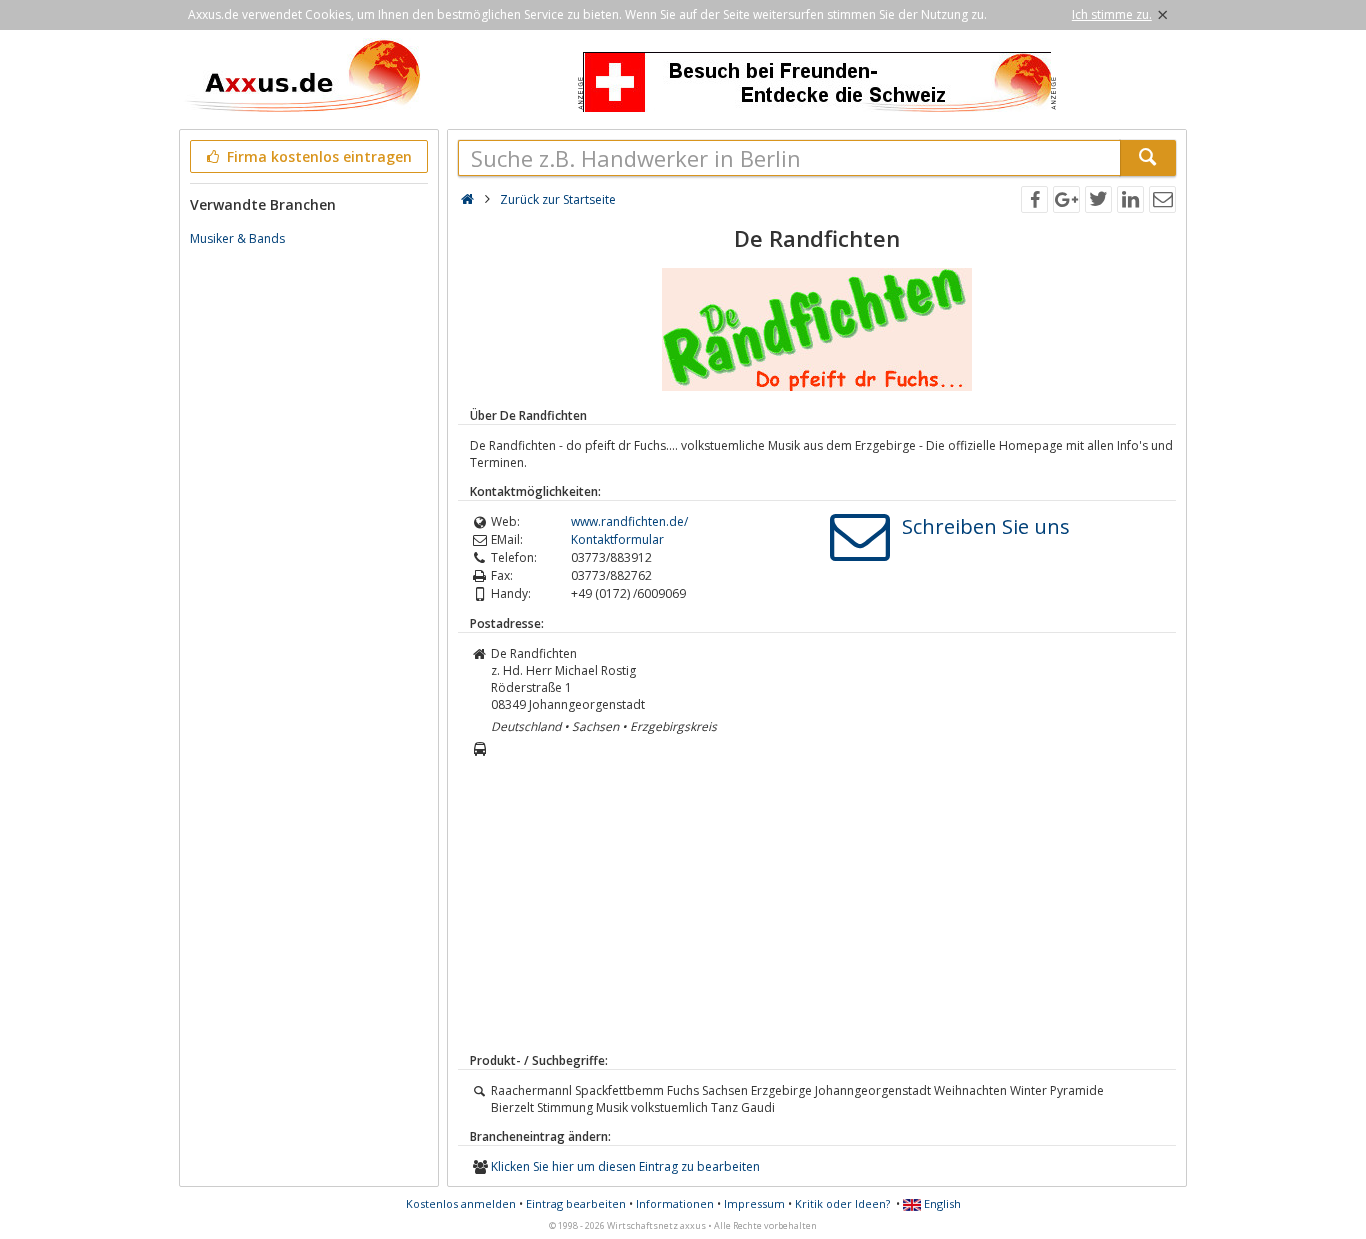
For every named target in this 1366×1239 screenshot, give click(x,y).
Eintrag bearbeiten (576, 1203)
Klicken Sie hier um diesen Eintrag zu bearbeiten (625, 1166)
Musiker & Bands (237, 238)
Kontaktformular (617, 539)
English (941, 1203)
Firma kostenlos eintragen (317, 156)
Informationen (675, 1203)
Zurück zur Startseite (558, 199)
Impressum (754, 1203)
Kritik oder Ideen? (842, 1203)
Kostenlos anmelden (461, 1203)
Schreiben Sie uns (986, 526)
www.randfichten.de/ (629, 521)
